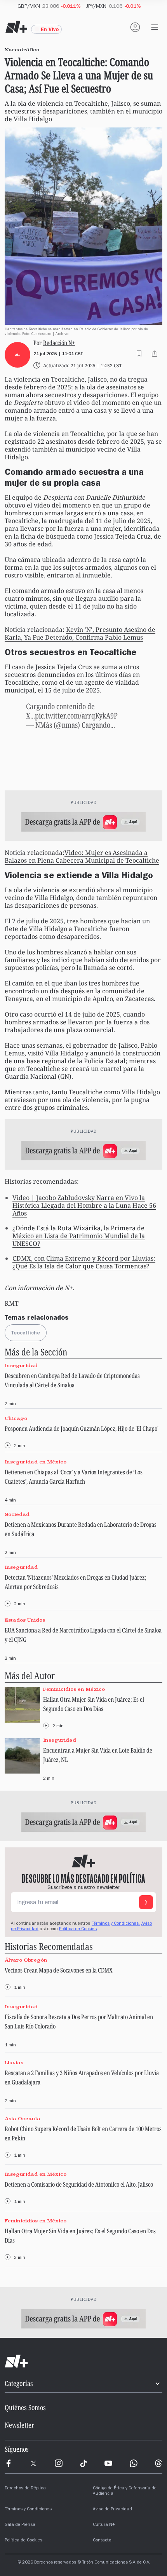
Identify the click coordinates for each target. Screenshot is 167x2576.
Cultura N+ (104, 2525)
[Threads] (158, 2463)
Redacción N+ (59, 343)
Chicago (16, 1418)
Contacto (102, 2541)
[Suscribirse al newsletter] (146, 1902)
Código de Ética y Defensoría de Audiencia (125, 2491)
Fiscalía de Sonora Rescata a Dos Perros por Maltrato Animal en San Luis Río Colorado (79, 2021)
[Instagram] (59, 2463)
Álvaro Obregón (26, 1960)
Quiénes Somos (25, 2407)
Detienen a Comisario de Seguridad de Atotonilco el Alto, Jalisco (79, 2184)
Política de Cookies (78, 1929)
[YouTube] (108, 2463)
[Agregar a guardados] (139, 354)
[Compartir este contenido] (155, 354)
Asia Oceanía (23, 2118)
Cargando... (98, 725)
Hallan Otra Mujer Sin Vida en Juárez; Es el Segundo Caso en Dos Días (94, 1704)
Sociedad (17, 1515)
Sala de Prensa (20, 2525)
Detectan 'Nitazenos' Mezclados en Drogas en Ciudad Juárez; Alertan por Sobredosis (76, 1582)
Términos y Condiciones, (116, 1924)
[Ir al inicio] (83, 2361)
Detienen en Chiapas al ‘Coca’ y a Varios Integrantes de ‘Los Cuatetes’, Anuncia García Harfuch (74, 1477)
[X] (33, 2463)
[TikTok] (83, 2463)
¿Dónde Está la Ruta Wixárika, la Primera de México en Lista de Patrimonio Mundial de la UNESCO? (79, 1236)
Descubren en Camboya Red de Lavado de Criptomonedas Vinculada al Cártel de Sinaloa (72, 1380)
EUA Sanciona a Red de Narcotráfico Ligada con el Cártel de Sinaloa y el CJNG (83, 1635)
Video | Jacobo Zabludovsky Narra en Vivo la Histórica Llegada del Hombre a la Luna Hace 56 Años (84, 1205)
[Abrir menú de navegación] (155, 27)
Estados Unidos (25, 1620)
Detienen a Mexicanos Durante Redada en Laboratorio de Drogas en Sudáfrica (81, 1529)
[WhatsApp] (134, 2463)
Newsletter (19, 2425)
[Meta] (9, 2463)
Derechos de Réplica (25, 2489)
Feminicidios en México (74, 1689)
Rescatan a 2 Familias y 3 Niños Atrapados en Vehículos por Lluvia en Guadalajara (82, 2077)
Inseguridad (21, 1365)
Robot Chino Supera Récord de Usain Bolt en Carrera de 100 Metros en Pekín (83, 2133)
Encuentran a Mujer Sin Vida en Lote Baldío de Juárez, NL (98, 1755)
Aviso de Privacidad (112, 2510)
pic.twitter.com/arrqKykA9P (76, 716)
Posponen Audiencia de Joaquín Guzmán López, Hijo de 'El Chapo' (82, 1428)
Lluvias (14, 2062)
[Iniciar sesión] (135, 27)
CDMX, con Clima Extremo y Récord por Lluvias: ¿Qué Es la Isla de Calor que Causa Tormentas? (84, 1262)
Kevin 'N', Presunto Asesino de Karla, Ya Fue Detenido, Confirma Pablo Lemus (80, 633)
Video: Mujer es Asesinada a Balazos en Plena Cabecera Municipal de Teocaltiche (82, 856)
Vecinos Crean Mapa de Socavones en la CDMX (59, 1970)
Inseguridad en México (36, 1462)
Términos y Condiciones (28, 2510)
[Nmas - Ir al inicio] (16, 27)
